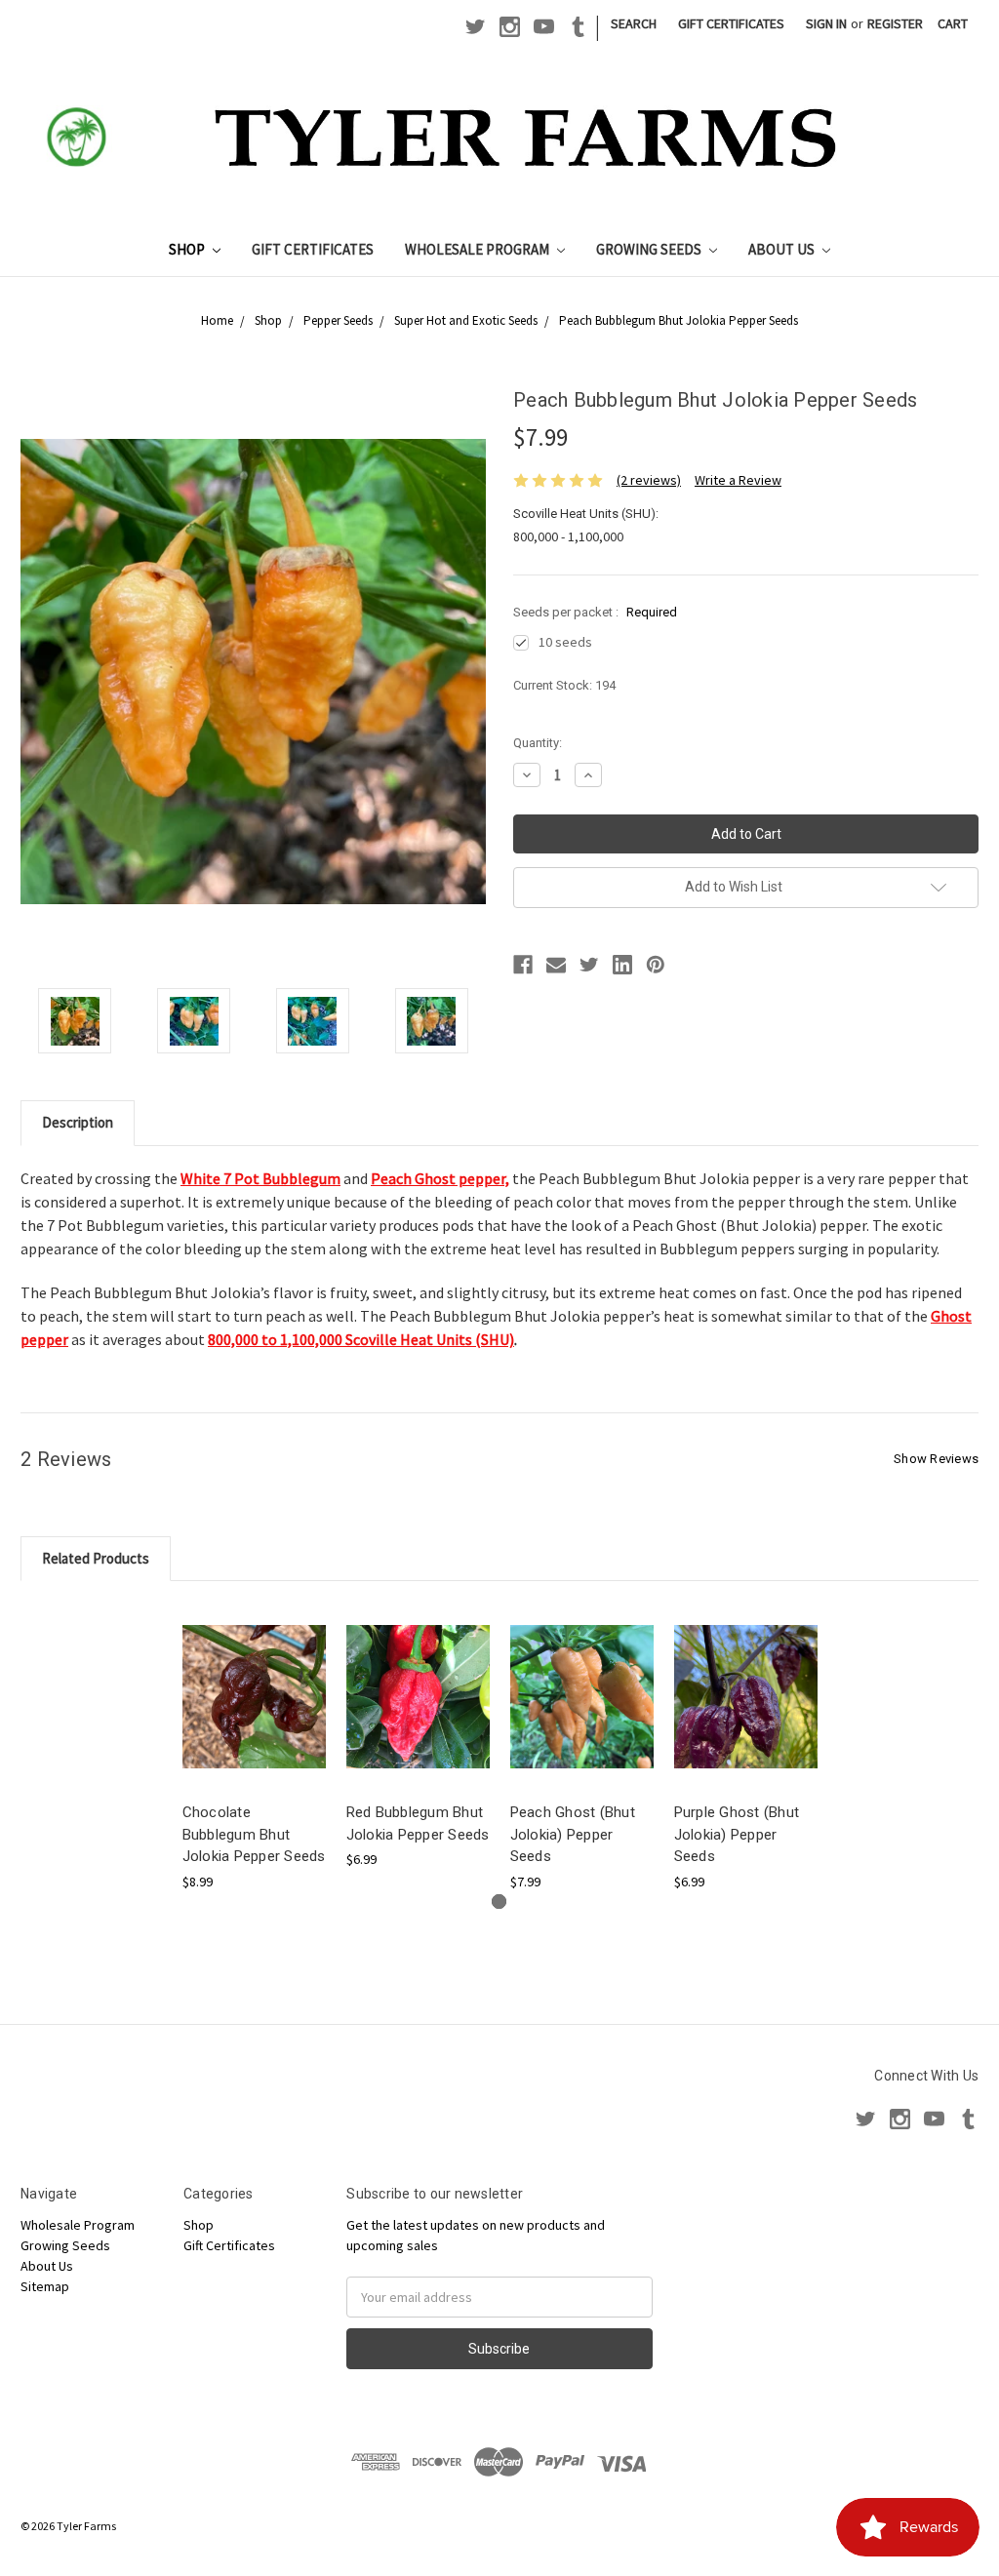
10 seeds (565, 642)
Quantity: (538, 743)
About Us (783, 249)
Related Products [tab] (96, 1558)
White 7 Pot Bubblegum (260, 1178)
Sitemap (45, 2286)
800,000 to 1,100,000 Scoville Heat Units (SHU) (361, 1339)
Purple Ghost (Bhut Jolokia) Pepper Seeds (737, 1834)
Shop (188, 249)
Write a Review (738, 480)
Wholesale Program (479, 249)
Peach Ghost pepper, (440, 1178)
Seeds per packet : (595, 612)
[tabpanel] (254, 1746)
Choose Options (254, 1713)
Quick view (254, 1679)
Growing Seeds (650, 249)
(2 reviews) (649, 480)
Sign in (826, 23)
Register (895, 23)
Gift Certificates (731, 23)
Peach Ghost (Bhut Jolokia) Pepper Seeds (573, 1834)
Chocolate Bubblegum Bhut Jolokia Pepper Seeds (254, 1834)
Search (634, 23)
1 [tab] (499, 1902)
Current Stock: (564, 685)
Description (78, 1122)
